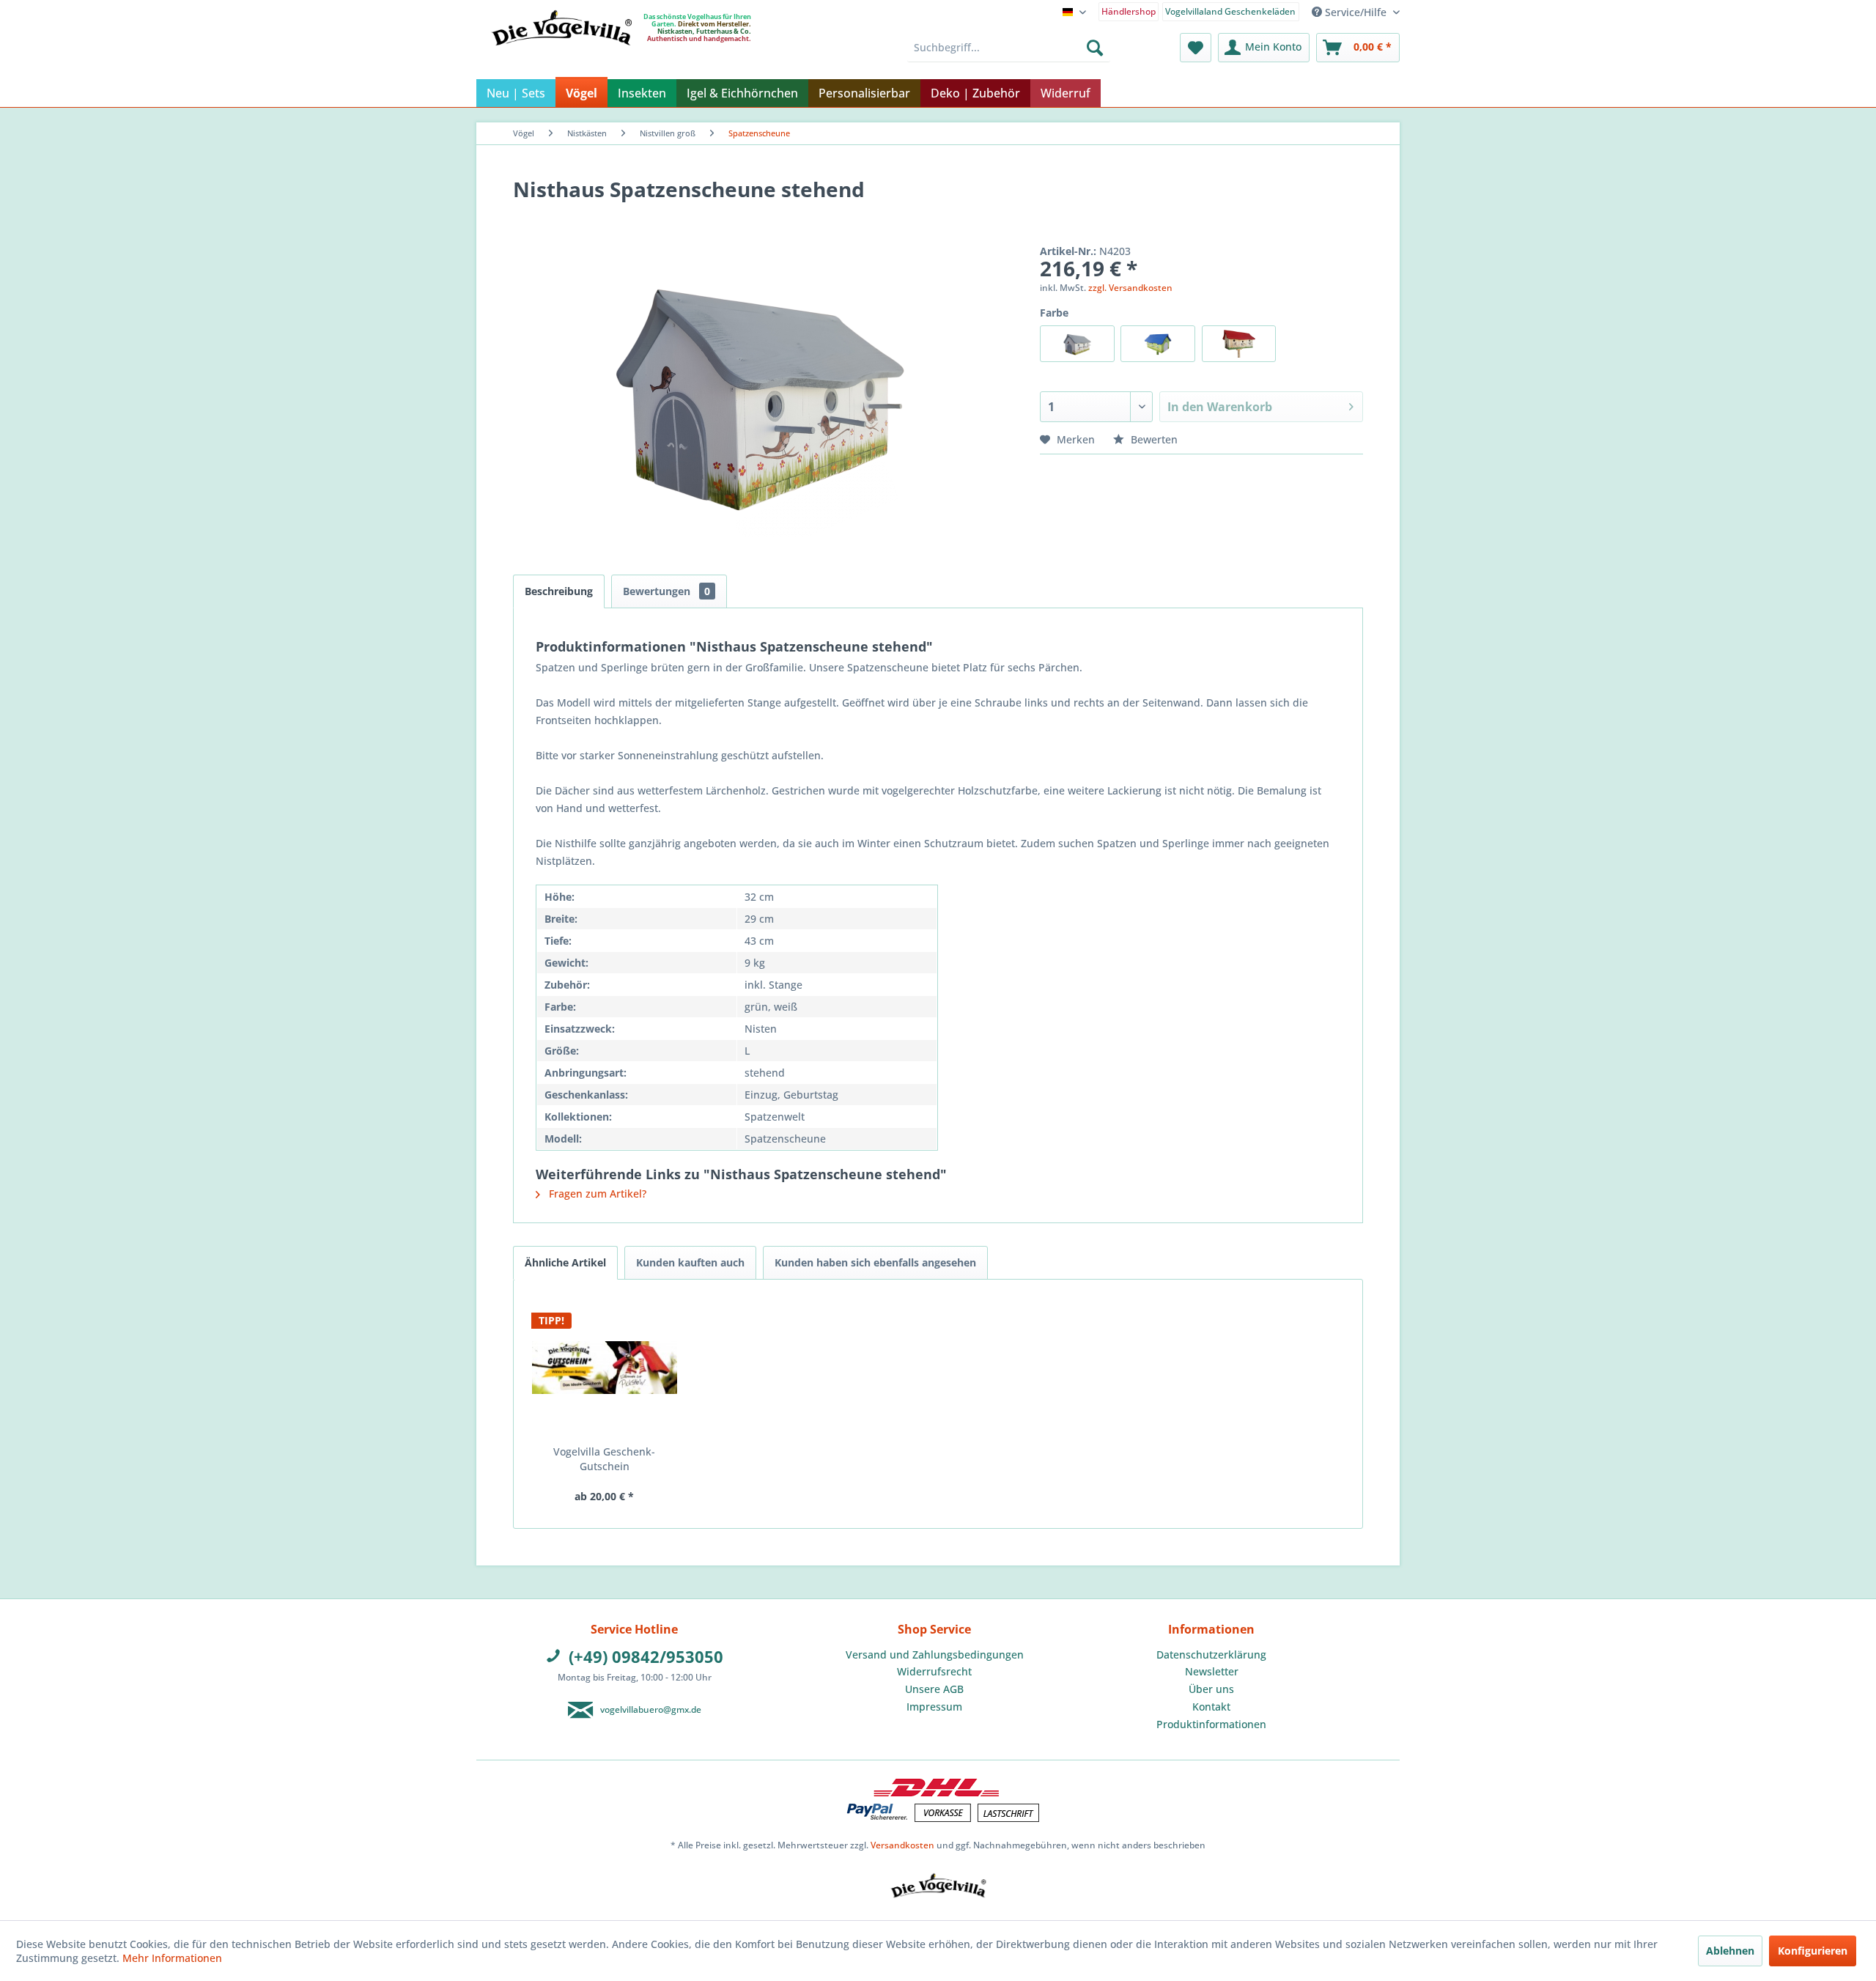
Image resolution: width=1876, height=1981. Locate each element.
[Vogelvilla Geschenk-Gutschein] (605, 1368)
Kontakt (1211, 1707)
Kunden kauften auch (690, 1262)
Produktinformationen (1211, 1724)
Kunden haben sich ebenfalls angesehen (875, 1262)
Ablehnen (1730, 1951)
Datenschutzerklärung (1211, 1654)
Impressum (934, 1707)
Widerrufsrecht (934, 1671)
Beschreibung (559, 591)
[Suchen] (1095, 48)
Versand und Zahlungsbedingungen (935, 1654)
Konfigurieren (1813, 1951)
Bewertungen (666, 591)
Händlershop (1129, 11)
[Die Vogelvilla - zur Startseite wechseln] (561, 58)
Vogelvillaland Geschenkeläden (1230, 11)
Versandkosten (902, 1845)
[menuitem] (1129, 11)
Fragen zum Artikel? (596, 1194)
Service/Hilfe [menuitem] (1356, 12)
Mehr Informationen (172, 1958)
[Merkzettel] (1196, 48)
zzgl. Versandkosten (1130, 288)
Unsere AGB (934, 1689)
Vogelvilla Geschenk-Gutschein (604, 1459)
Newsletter (1212, 1671)
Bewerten (1153, 439)
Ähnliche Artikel (565, 1262)
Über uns (1211, 1689)
